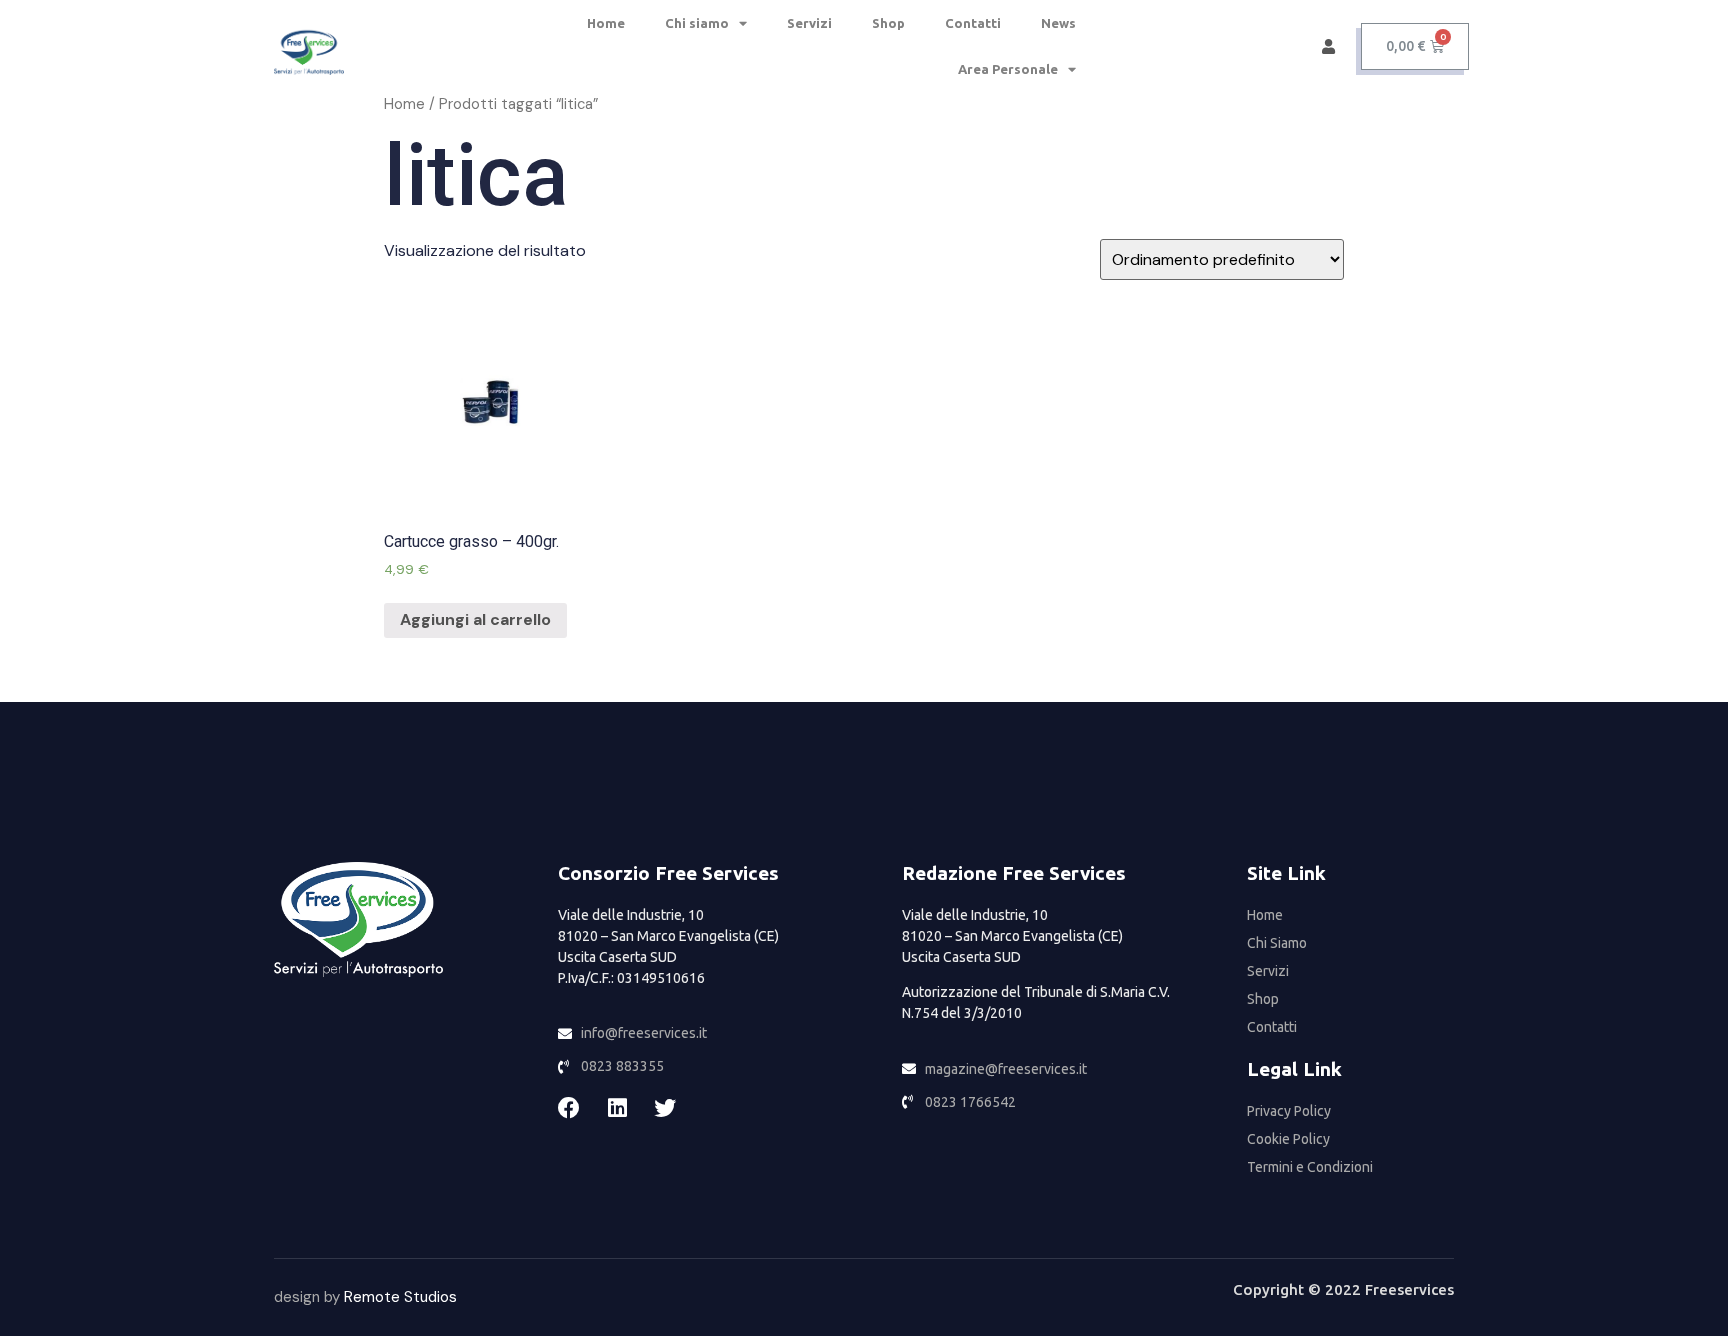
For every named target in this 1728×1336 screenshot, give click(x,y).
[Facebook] (569, 1108)
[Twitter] (665, 1108)
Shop (888, 23)
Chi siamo (697, 23)
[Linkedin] (617, 1108)
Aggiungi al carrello (475, 619)
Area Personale (1008, 69)
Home (606, 23)
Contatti (973, 23)
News (1058, 23)
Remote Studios (400, 1297)
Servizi (809, 23)
